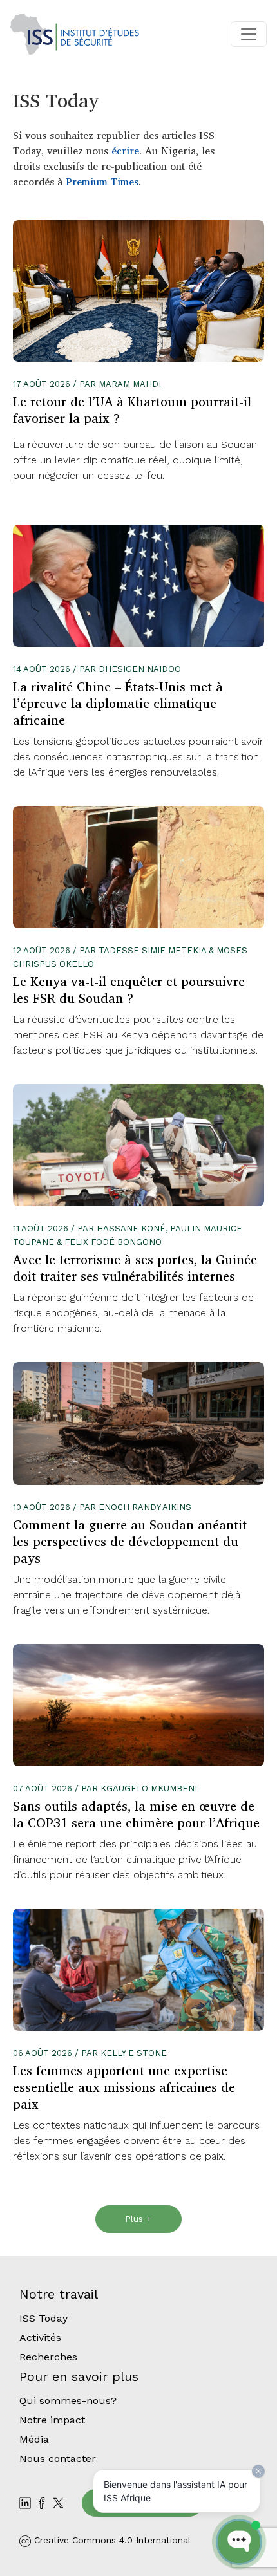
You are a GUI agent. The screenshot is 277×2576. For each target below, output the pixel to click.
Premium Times (102, 182)
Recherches (48, 2357)
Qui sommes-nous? (68, 2401)
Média (34, 2439)
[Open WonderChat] (239, 2542)
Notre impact (52, 2420)
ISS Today (43, 2318)
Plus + (138, 2219)
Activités (40, 2338)
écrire (125, 151)
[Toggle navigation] (249, 34)
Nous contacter (58, 2459)
